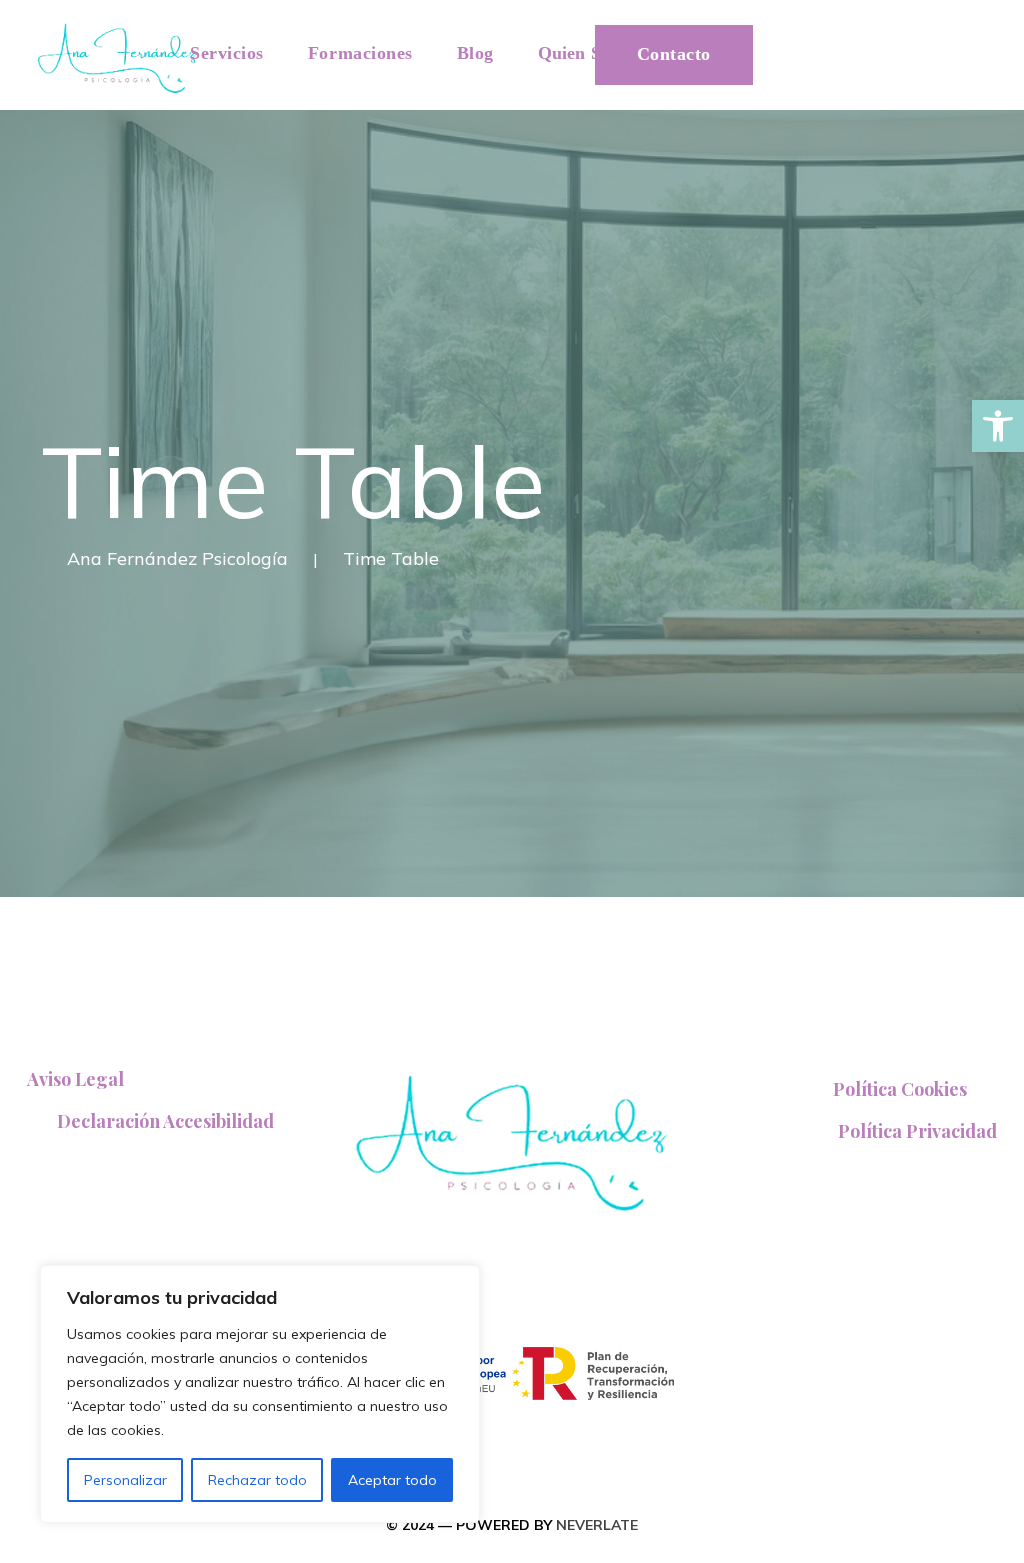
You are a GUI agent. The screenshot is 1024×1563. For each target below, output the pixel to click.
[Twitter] (857, 38)
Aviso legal (75, 1079)
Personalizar (125, 1480)
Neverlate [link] (597, 1525)
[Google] (900, 38)
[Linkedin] (943, 38)
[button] (998, 426)
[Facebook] (815, 38)
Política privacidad (917, 1131)
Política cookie (900, 1089)
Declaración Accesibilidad (165, 1121)
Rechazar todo (257, 1480)
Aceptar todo (392, 1480)
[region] (260, 1394)
